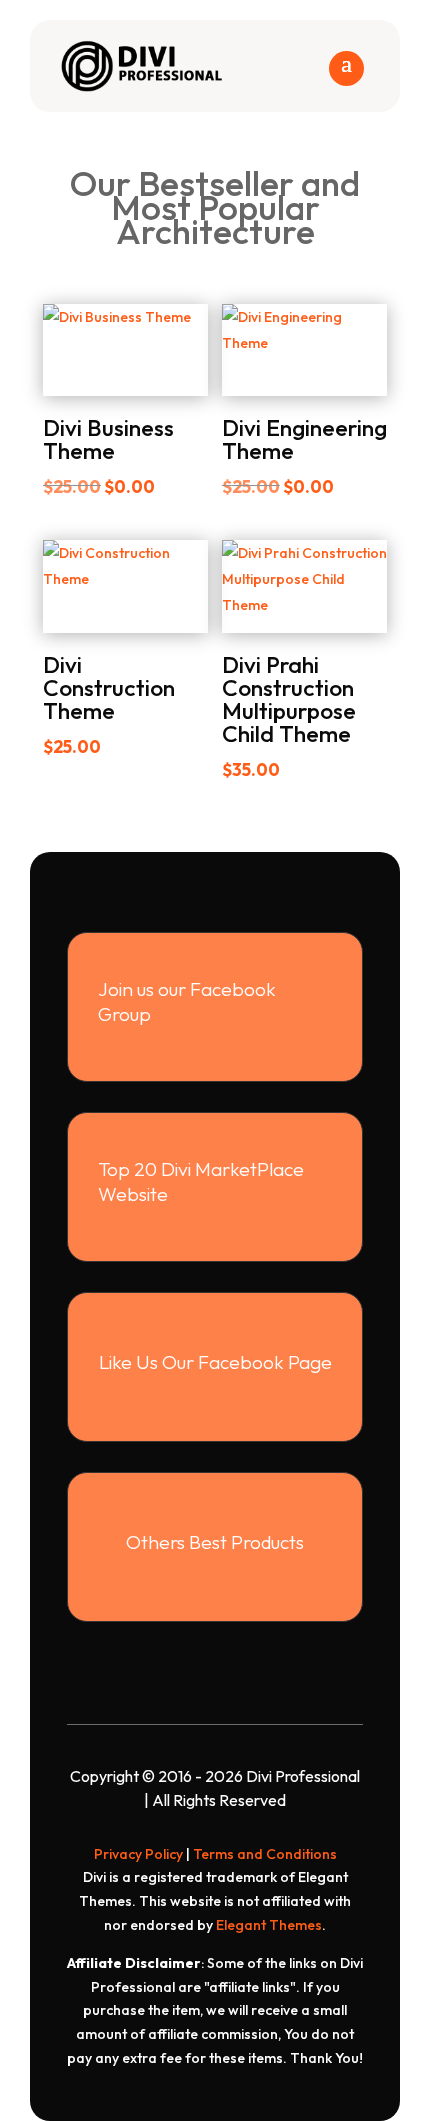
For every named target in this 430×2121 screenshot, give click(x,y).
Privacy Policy (138, 1854)
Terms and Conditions (265, 1854)
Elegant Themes (269, 1925)
